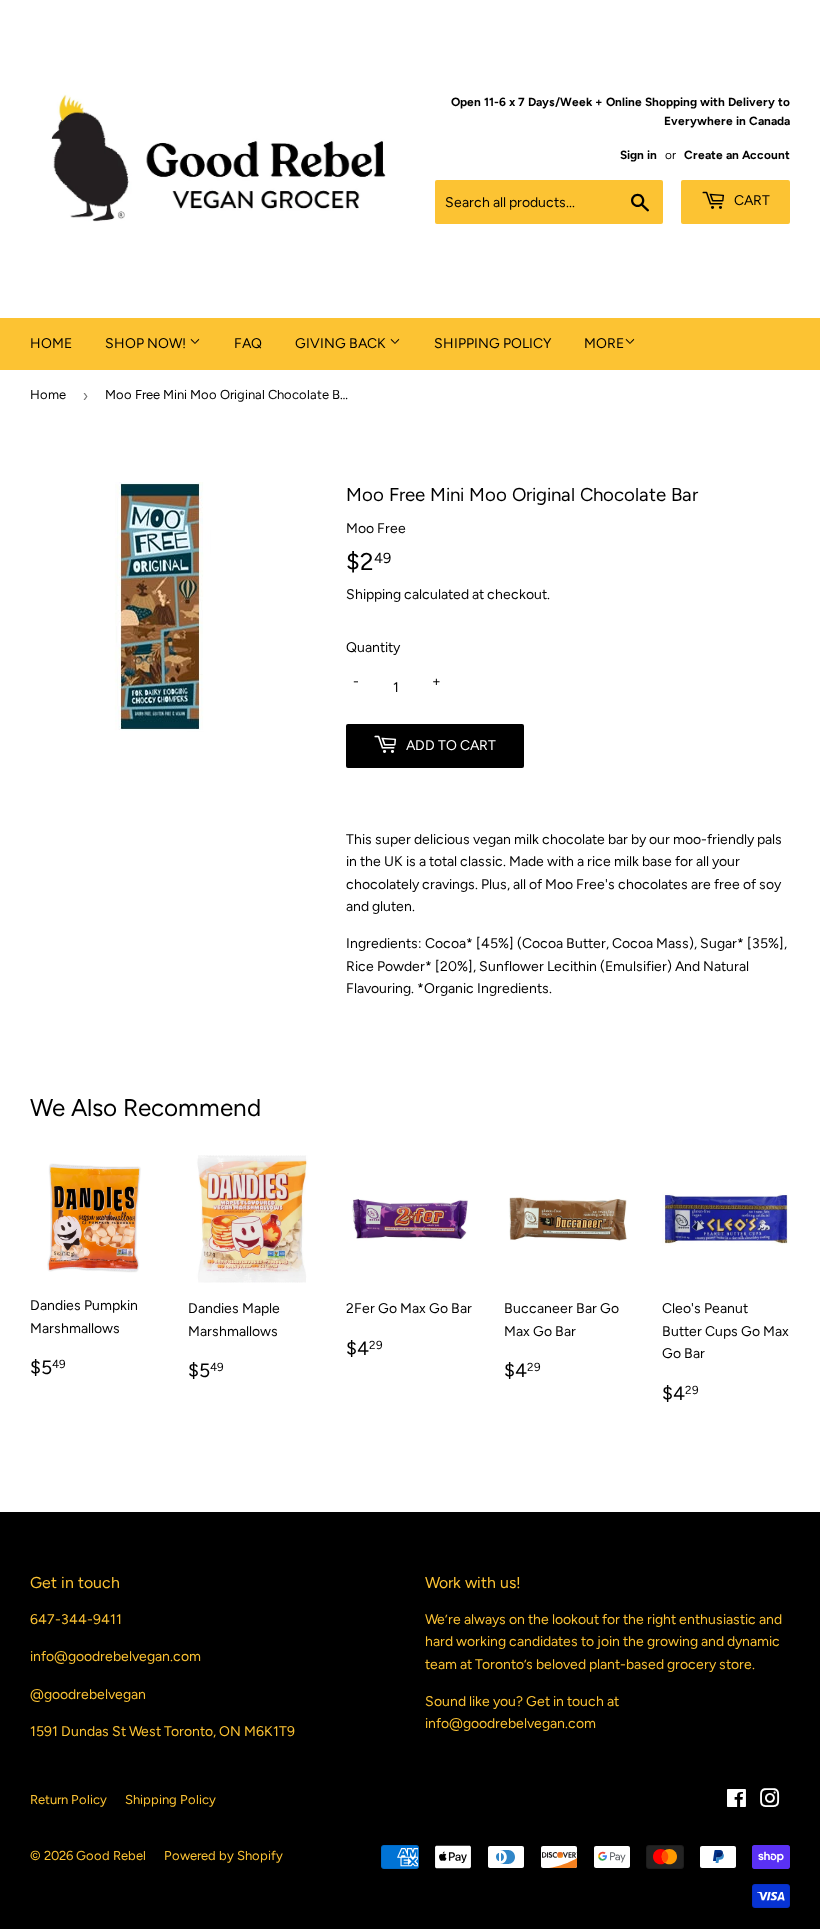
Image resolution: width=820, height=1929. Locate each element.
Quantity (373, 647)
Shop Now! (147, 343)
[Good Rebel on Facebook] (736, 1801)
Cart (750, 200)
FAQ (248, 343)
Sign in (638, 155)
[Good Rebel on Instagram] (770, 1801)
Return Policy (68, 1799)
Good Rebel (111, 1855)
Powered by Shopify (223, 1855)
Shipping (373, 594)
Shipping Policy (492, 343)
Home (51, 343)
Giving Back (342, 343)
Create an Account (737, 155)
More (604, 343)
